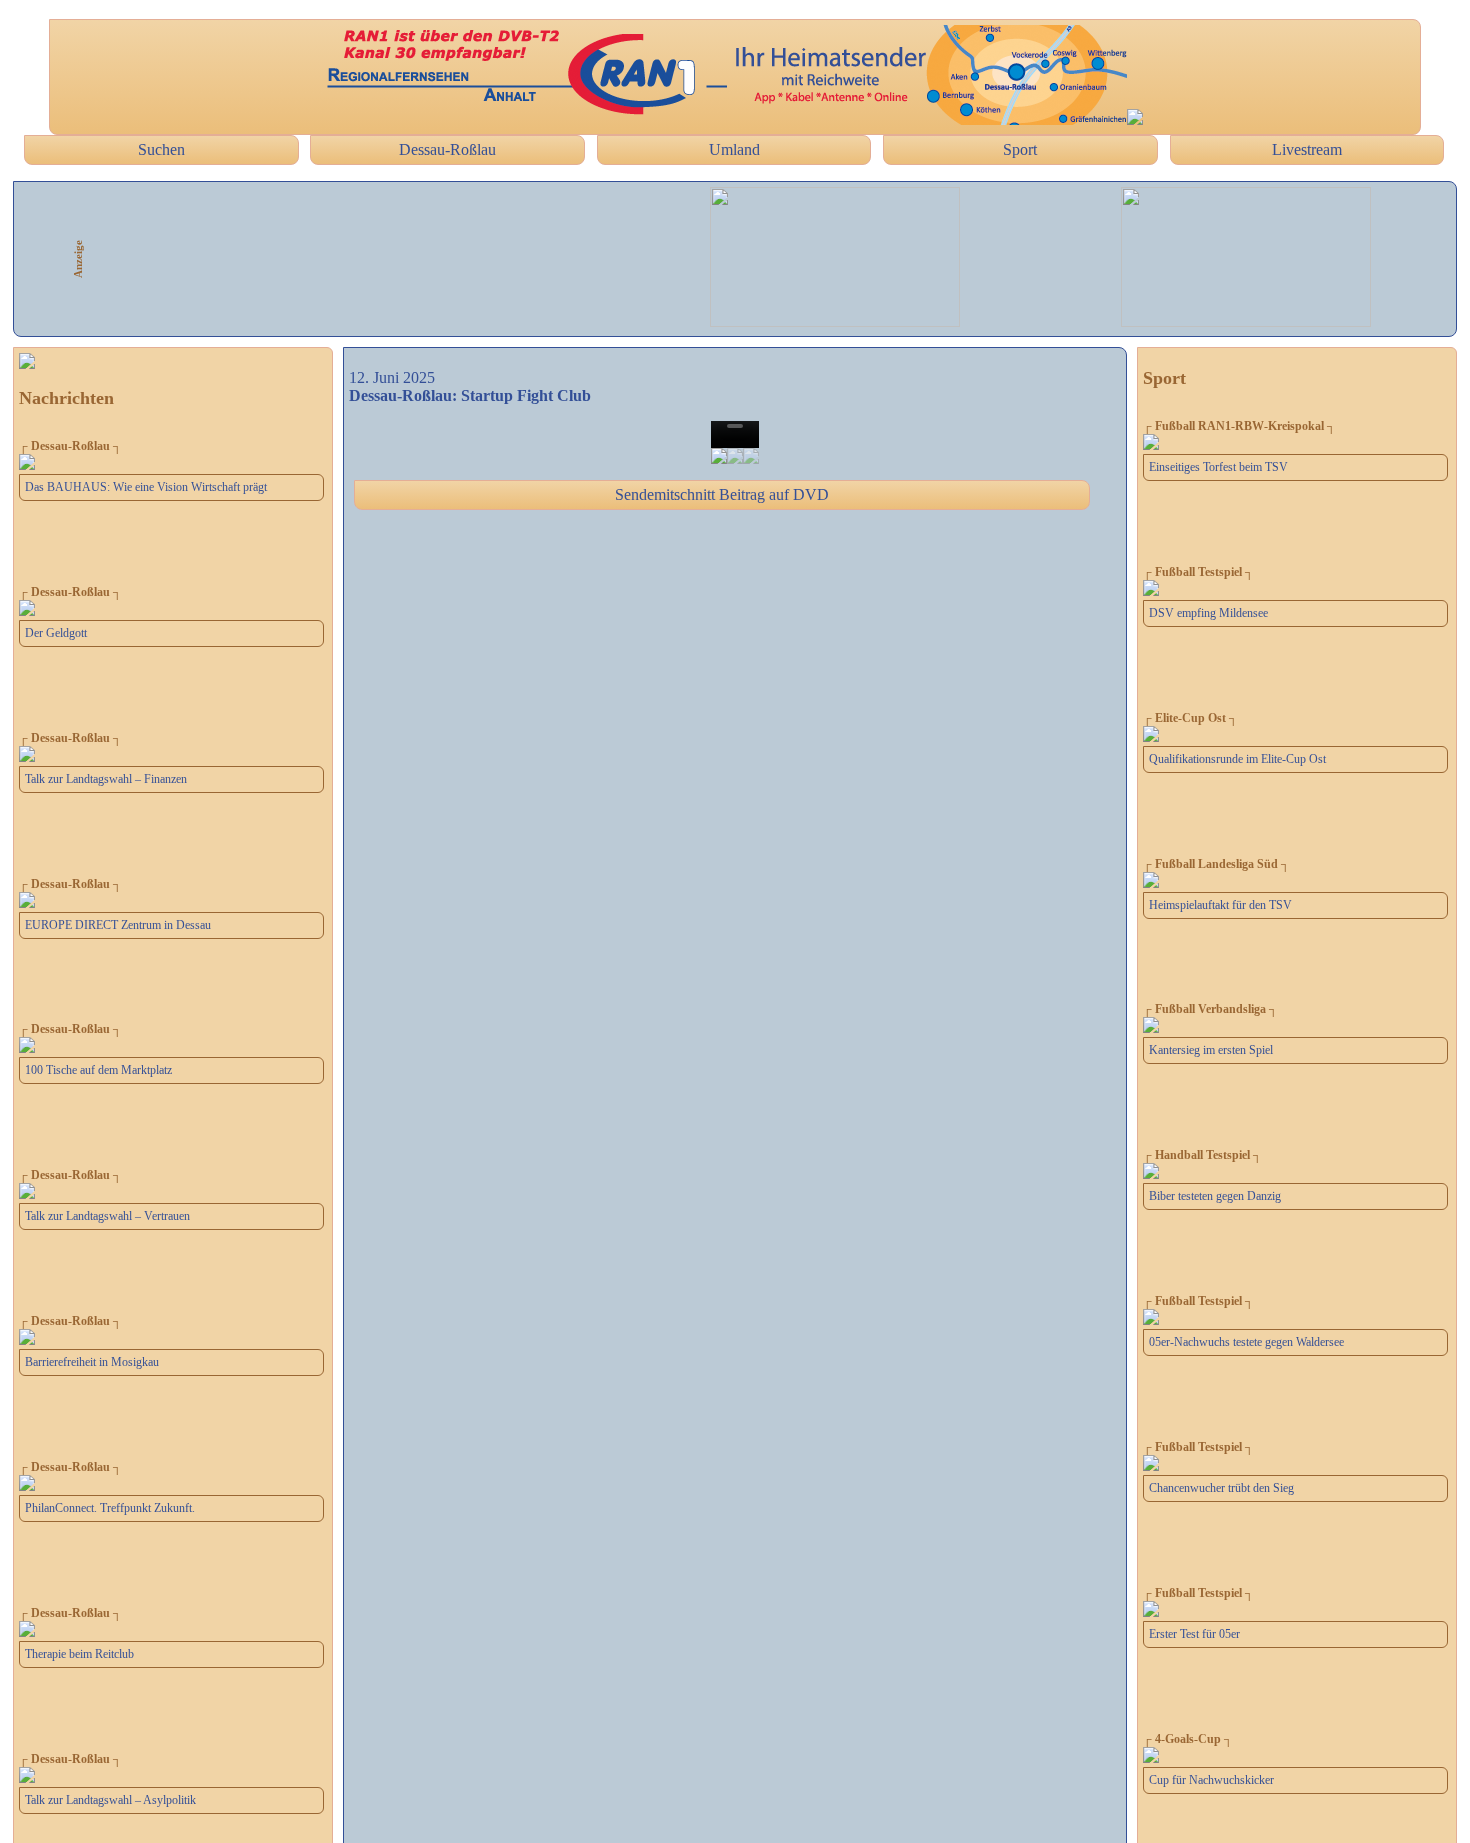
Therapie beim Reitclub (79, 1654)
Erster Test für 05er (1194, 1634)
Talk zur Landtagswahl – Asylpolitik (110, 1800)
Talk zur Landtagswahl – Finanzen (106, 779)
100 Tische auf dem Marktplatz (98, 1070)
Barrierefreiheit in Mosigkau (92, 1362)
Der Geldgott (56, 633)
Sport (1020, 149)
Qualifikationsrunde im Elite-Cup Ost (1237, 759)
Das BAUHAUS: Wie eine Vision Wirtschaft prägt (146, 487)
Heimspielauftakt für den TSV (1220, 905)
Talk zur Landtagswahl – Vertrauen (107, 1216)
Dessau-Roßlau (447, 149)
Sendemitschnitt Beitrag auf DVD (722, 494)
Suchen (161, 149)
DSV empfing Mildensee (1208, 613)
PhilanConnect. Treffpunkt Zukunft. (110, 1508)
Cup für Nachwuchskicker (1211, 1780)
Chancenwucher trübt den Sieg (1221, 1488)
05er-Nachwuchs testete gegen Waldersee (1246, 1342)
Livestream (1307, 149)
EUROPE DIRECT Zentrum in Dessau (118, 925)
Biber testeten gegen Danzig (1215, 1196)
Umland (734, 149)
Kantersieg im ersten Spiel (1211, 1050)
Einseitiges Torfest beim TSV (1218, 467)
